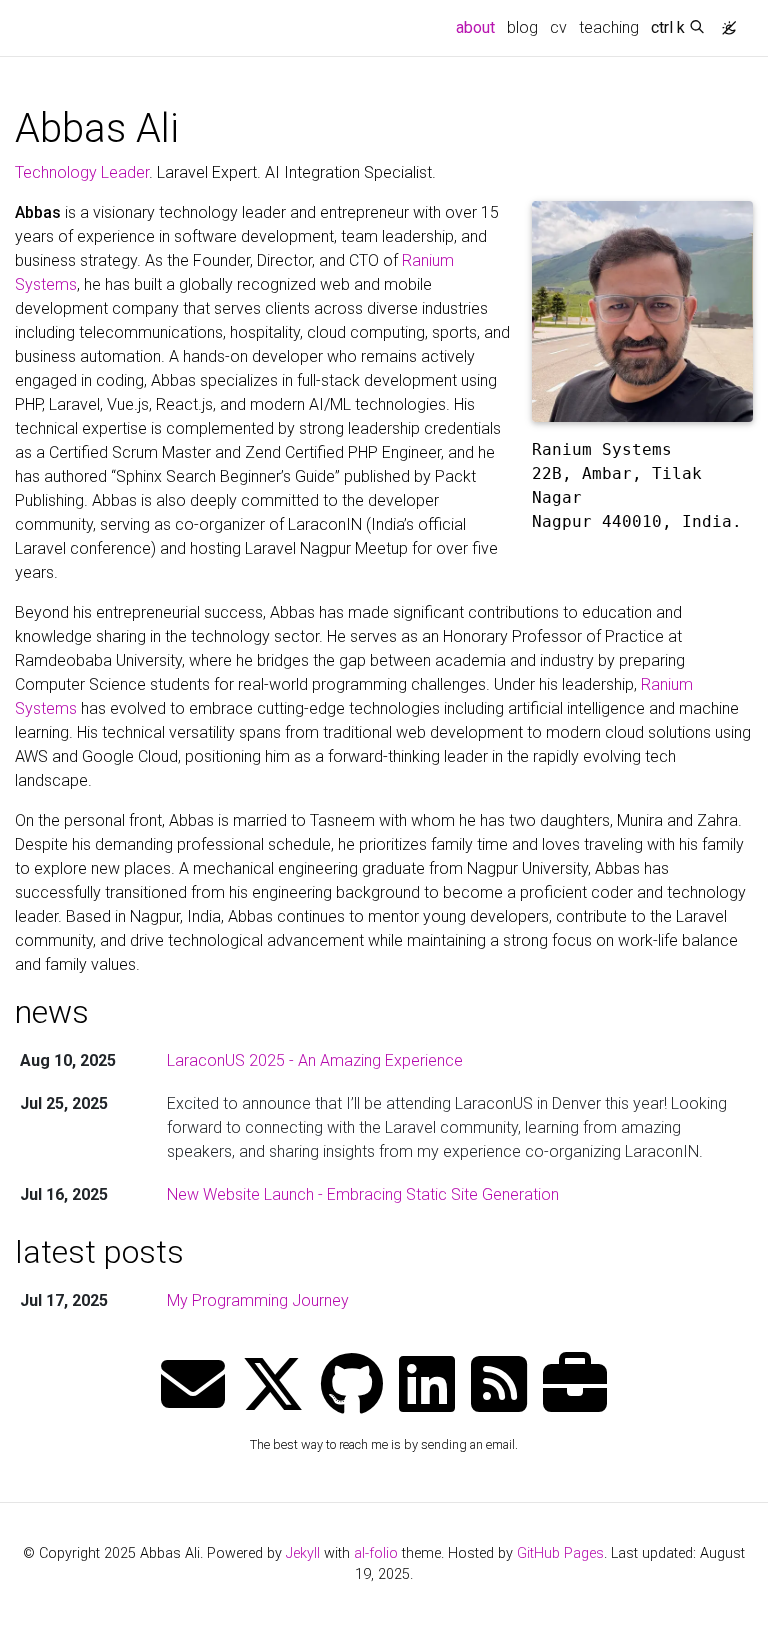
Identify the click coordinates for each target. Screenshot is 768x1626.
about (478, 27)
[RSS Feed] (499, 1386)
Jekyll (303, 1553)
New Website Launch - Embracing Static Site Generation (363, 1194)
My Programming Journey (258, 1300)
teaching (609, 27)
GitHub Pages (560, 1553)
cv (558, 27)
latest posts (99, 1252)
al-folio (376, 1553)
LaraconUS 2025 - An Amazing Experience (315, 1060)
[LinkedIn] (427, 1386)
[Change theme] (724, 22)
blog (522, 27)
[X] (273, 1386)
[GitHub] (352, 1386)
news (52, 1012)
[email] (193, 1386)
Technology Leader (82, 172)
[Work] (575, 1386)
